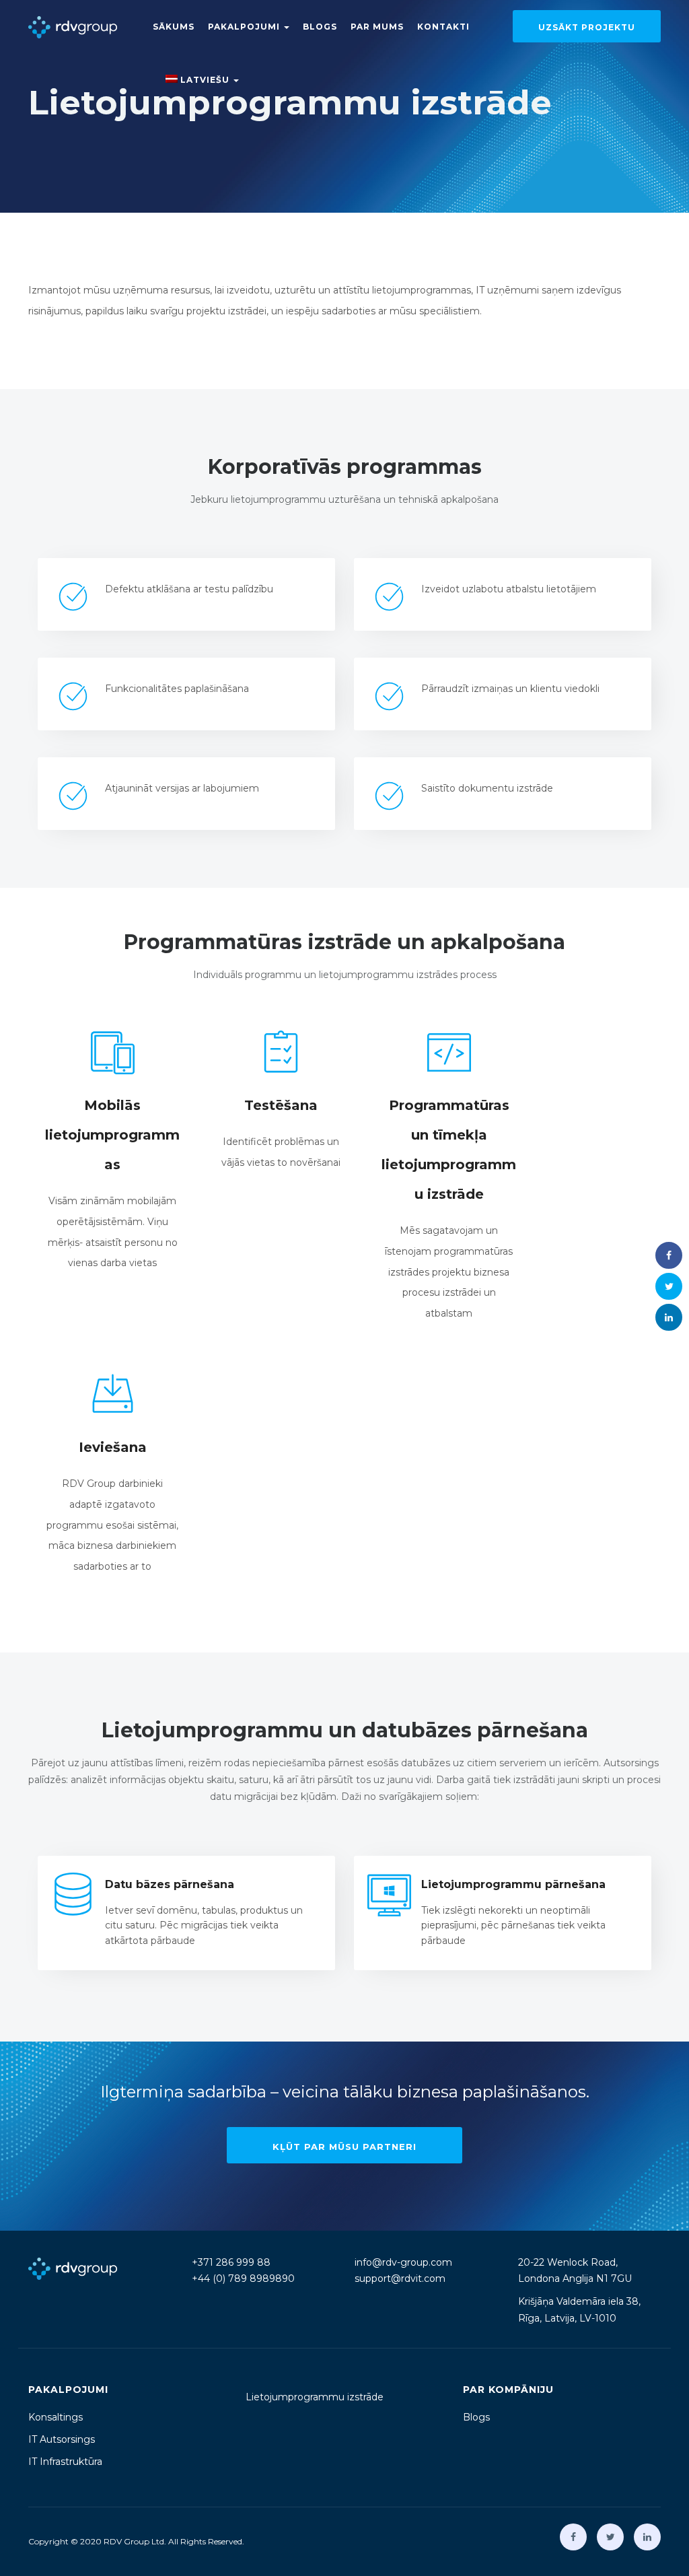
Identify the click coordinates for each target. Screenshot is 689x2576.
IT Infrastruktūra (65, 2462)
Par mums (377, 27)
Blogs (320, 27)
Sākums (174, 27)
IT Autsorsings (62, 2439)
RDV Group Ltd (134, 2541)
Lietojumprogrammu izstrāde (315, 2397)
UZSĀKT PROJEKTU (587, 27)
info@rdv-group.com (403, 2262)
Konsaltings (56, 2417)
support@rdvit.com (400, 2278)
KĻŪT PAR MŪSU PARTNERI (344, 2147)
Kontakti (443, 27)
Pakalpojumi (245, 27)
